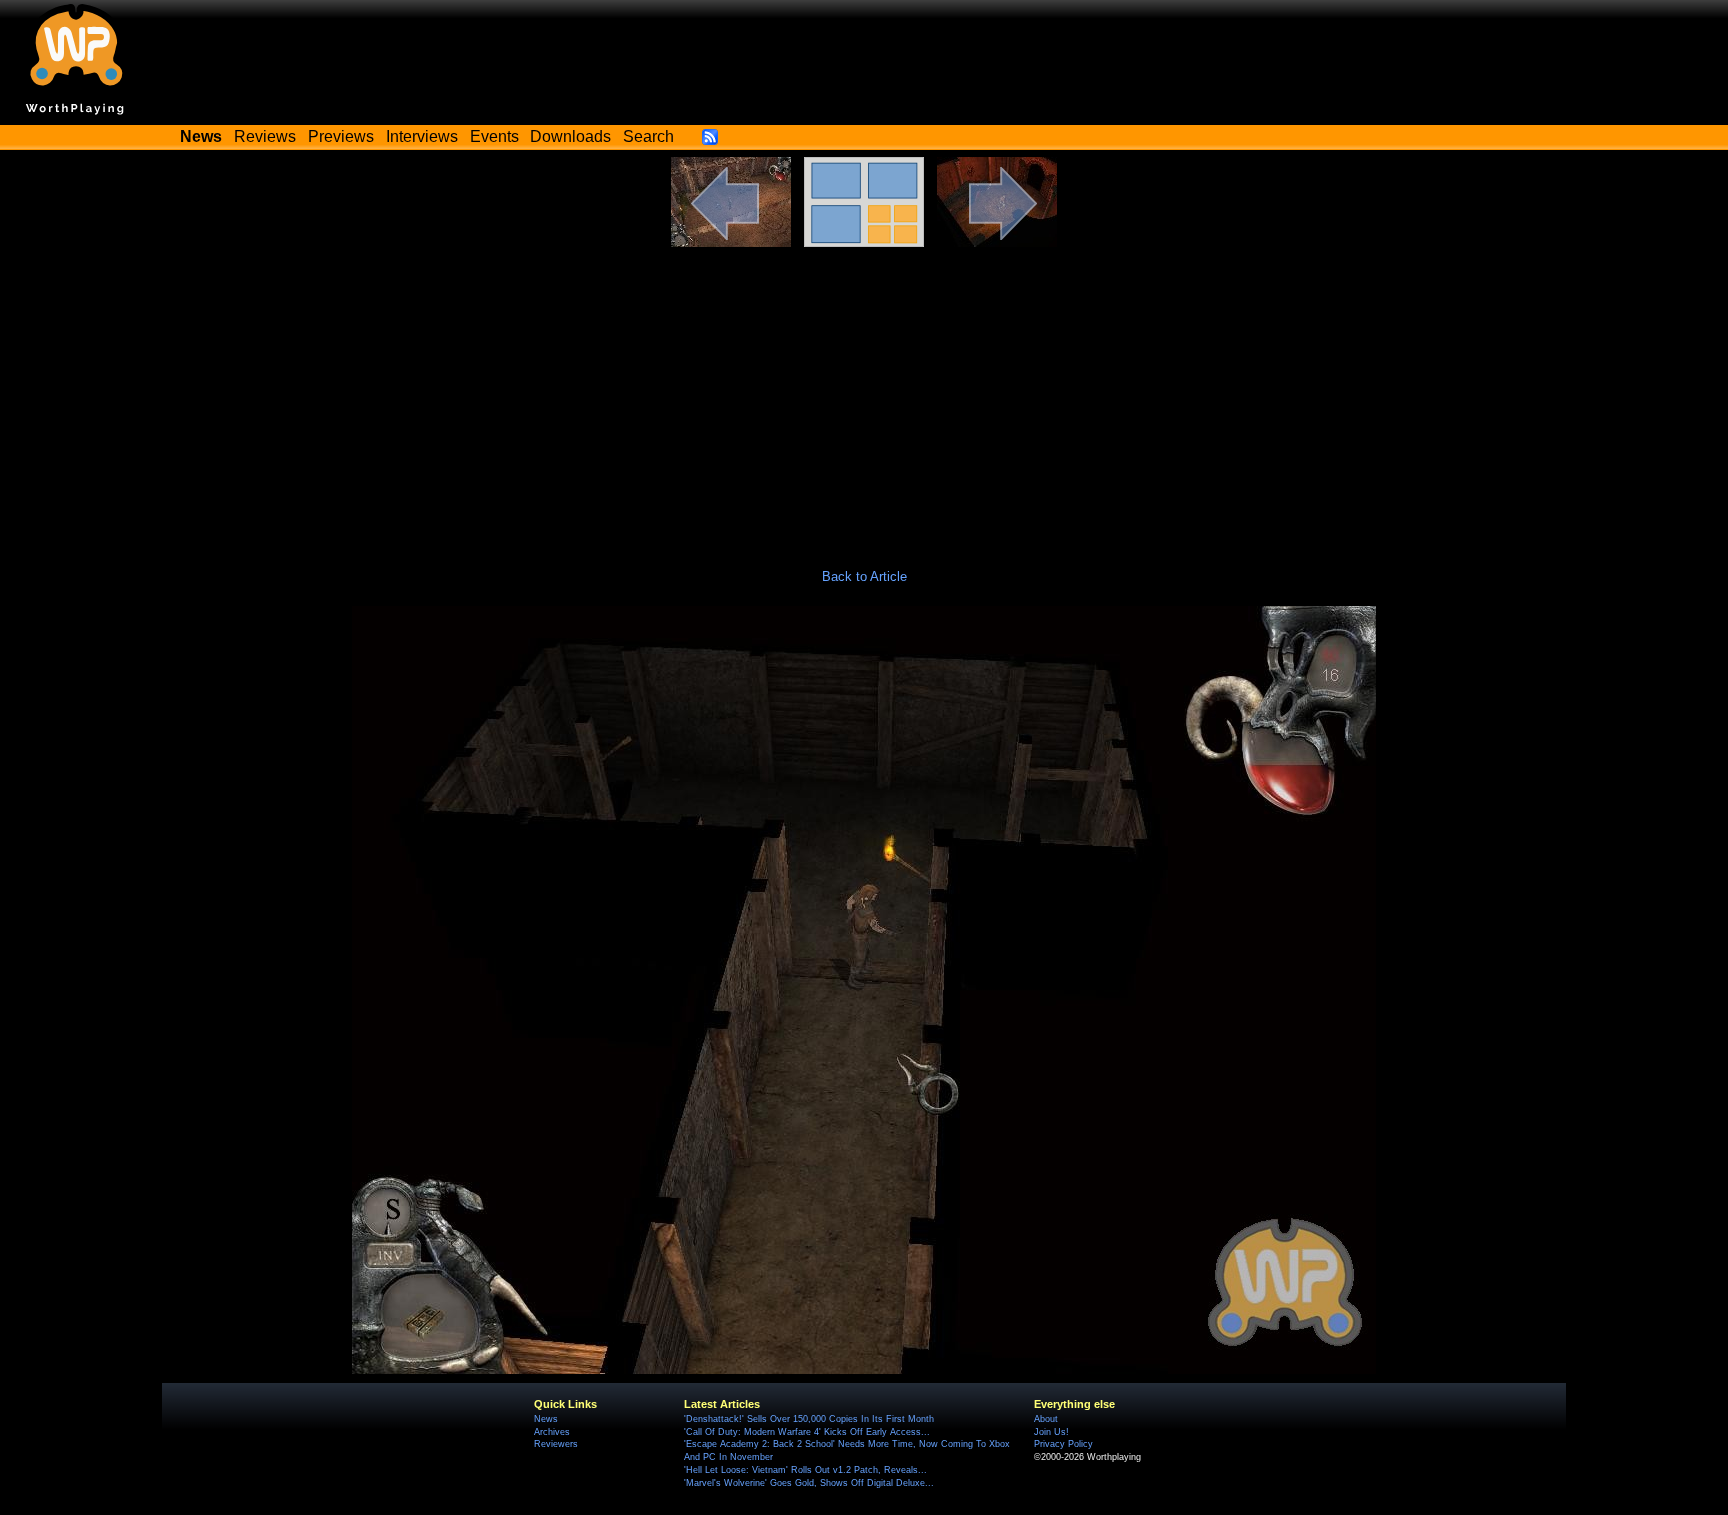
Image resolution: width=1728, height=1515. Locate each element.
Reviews (265, 136)
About (1046, 1419)
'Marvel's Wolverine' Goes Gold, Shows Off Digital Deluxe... (809, 1483)
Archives (552, 1432)
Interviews (422, 136)
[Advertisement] (864, 397)
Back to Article (864, 576)
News (546, 1419)
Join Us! (1051, 1432)
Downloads (570, 136)
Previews (341, 136)
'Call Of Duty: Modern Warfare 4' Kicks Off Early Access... (807, 1432)
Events (494, 136)
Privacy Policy (1063, 1444)
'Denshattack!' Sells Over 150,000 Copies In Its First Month (809, 1419)
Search (648, 136)
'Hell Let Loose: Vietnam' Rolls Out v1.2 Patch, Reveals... (805, 1470)
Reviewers (556, 1444)
